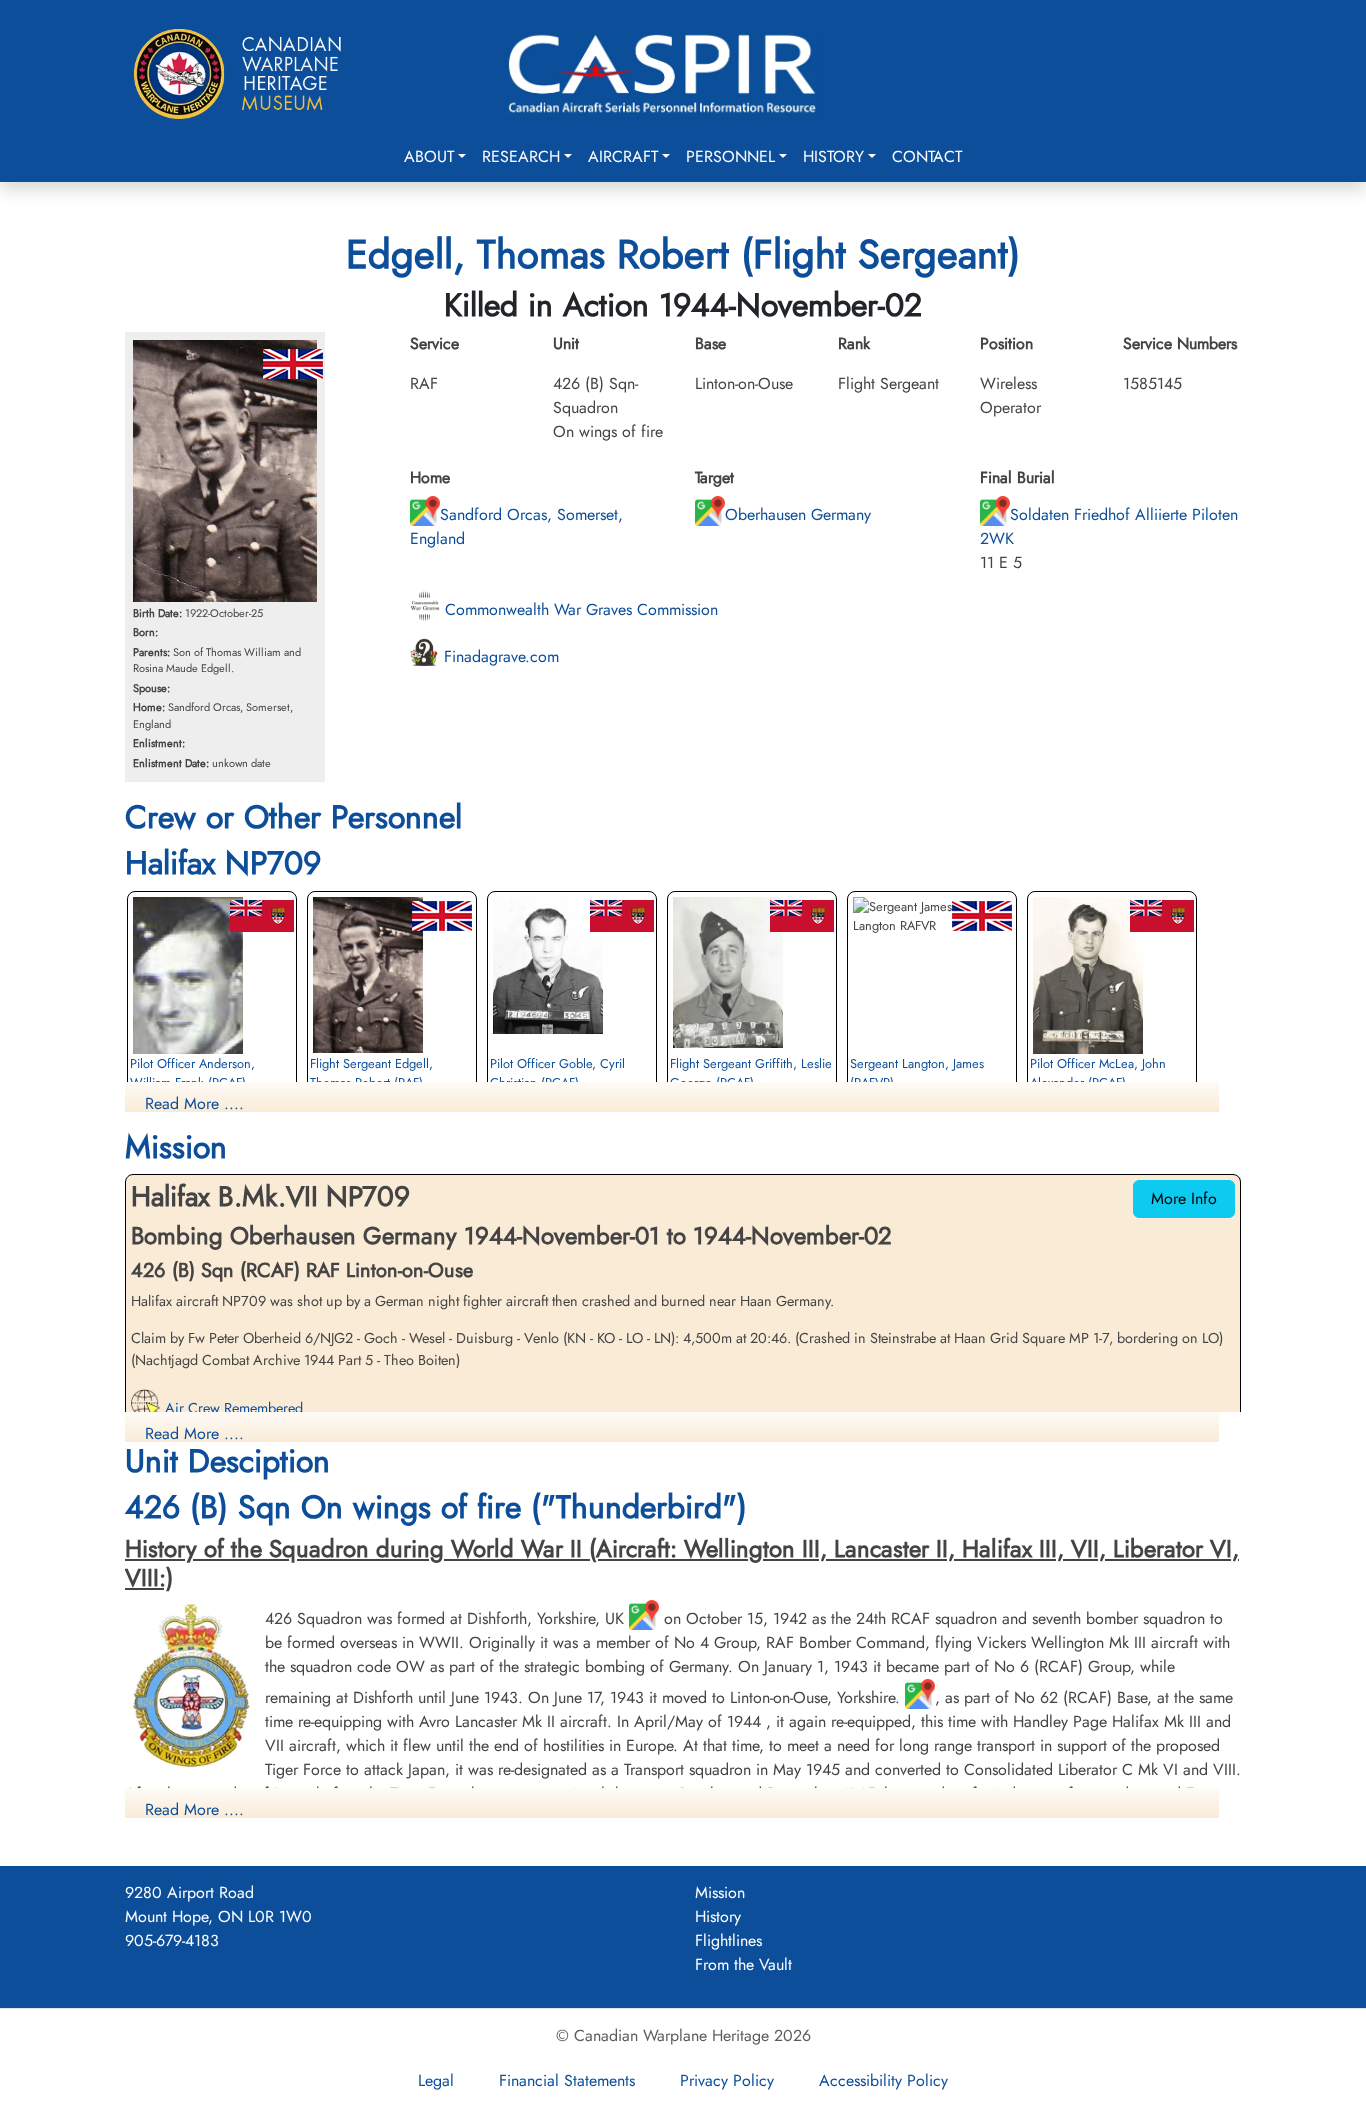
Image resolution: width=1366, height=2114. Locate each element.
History (833, 156)
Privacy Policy (727, 2080)
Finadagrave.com (499, 656)
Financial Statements (567, 2080)
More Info (1184, 1198)
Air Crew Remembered (232, 1408)
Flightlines (728, 1940)
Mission (720, 1892)
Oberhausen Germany (798, 514)
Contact (927, 156)
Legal (436, 2080)
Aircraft (623, 156)
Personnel (730, 156)
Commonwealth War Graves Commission (579, 609)
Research (521, 156)
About (429, 156)
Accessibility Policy (883, 2080)
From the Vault (743, 1964)
